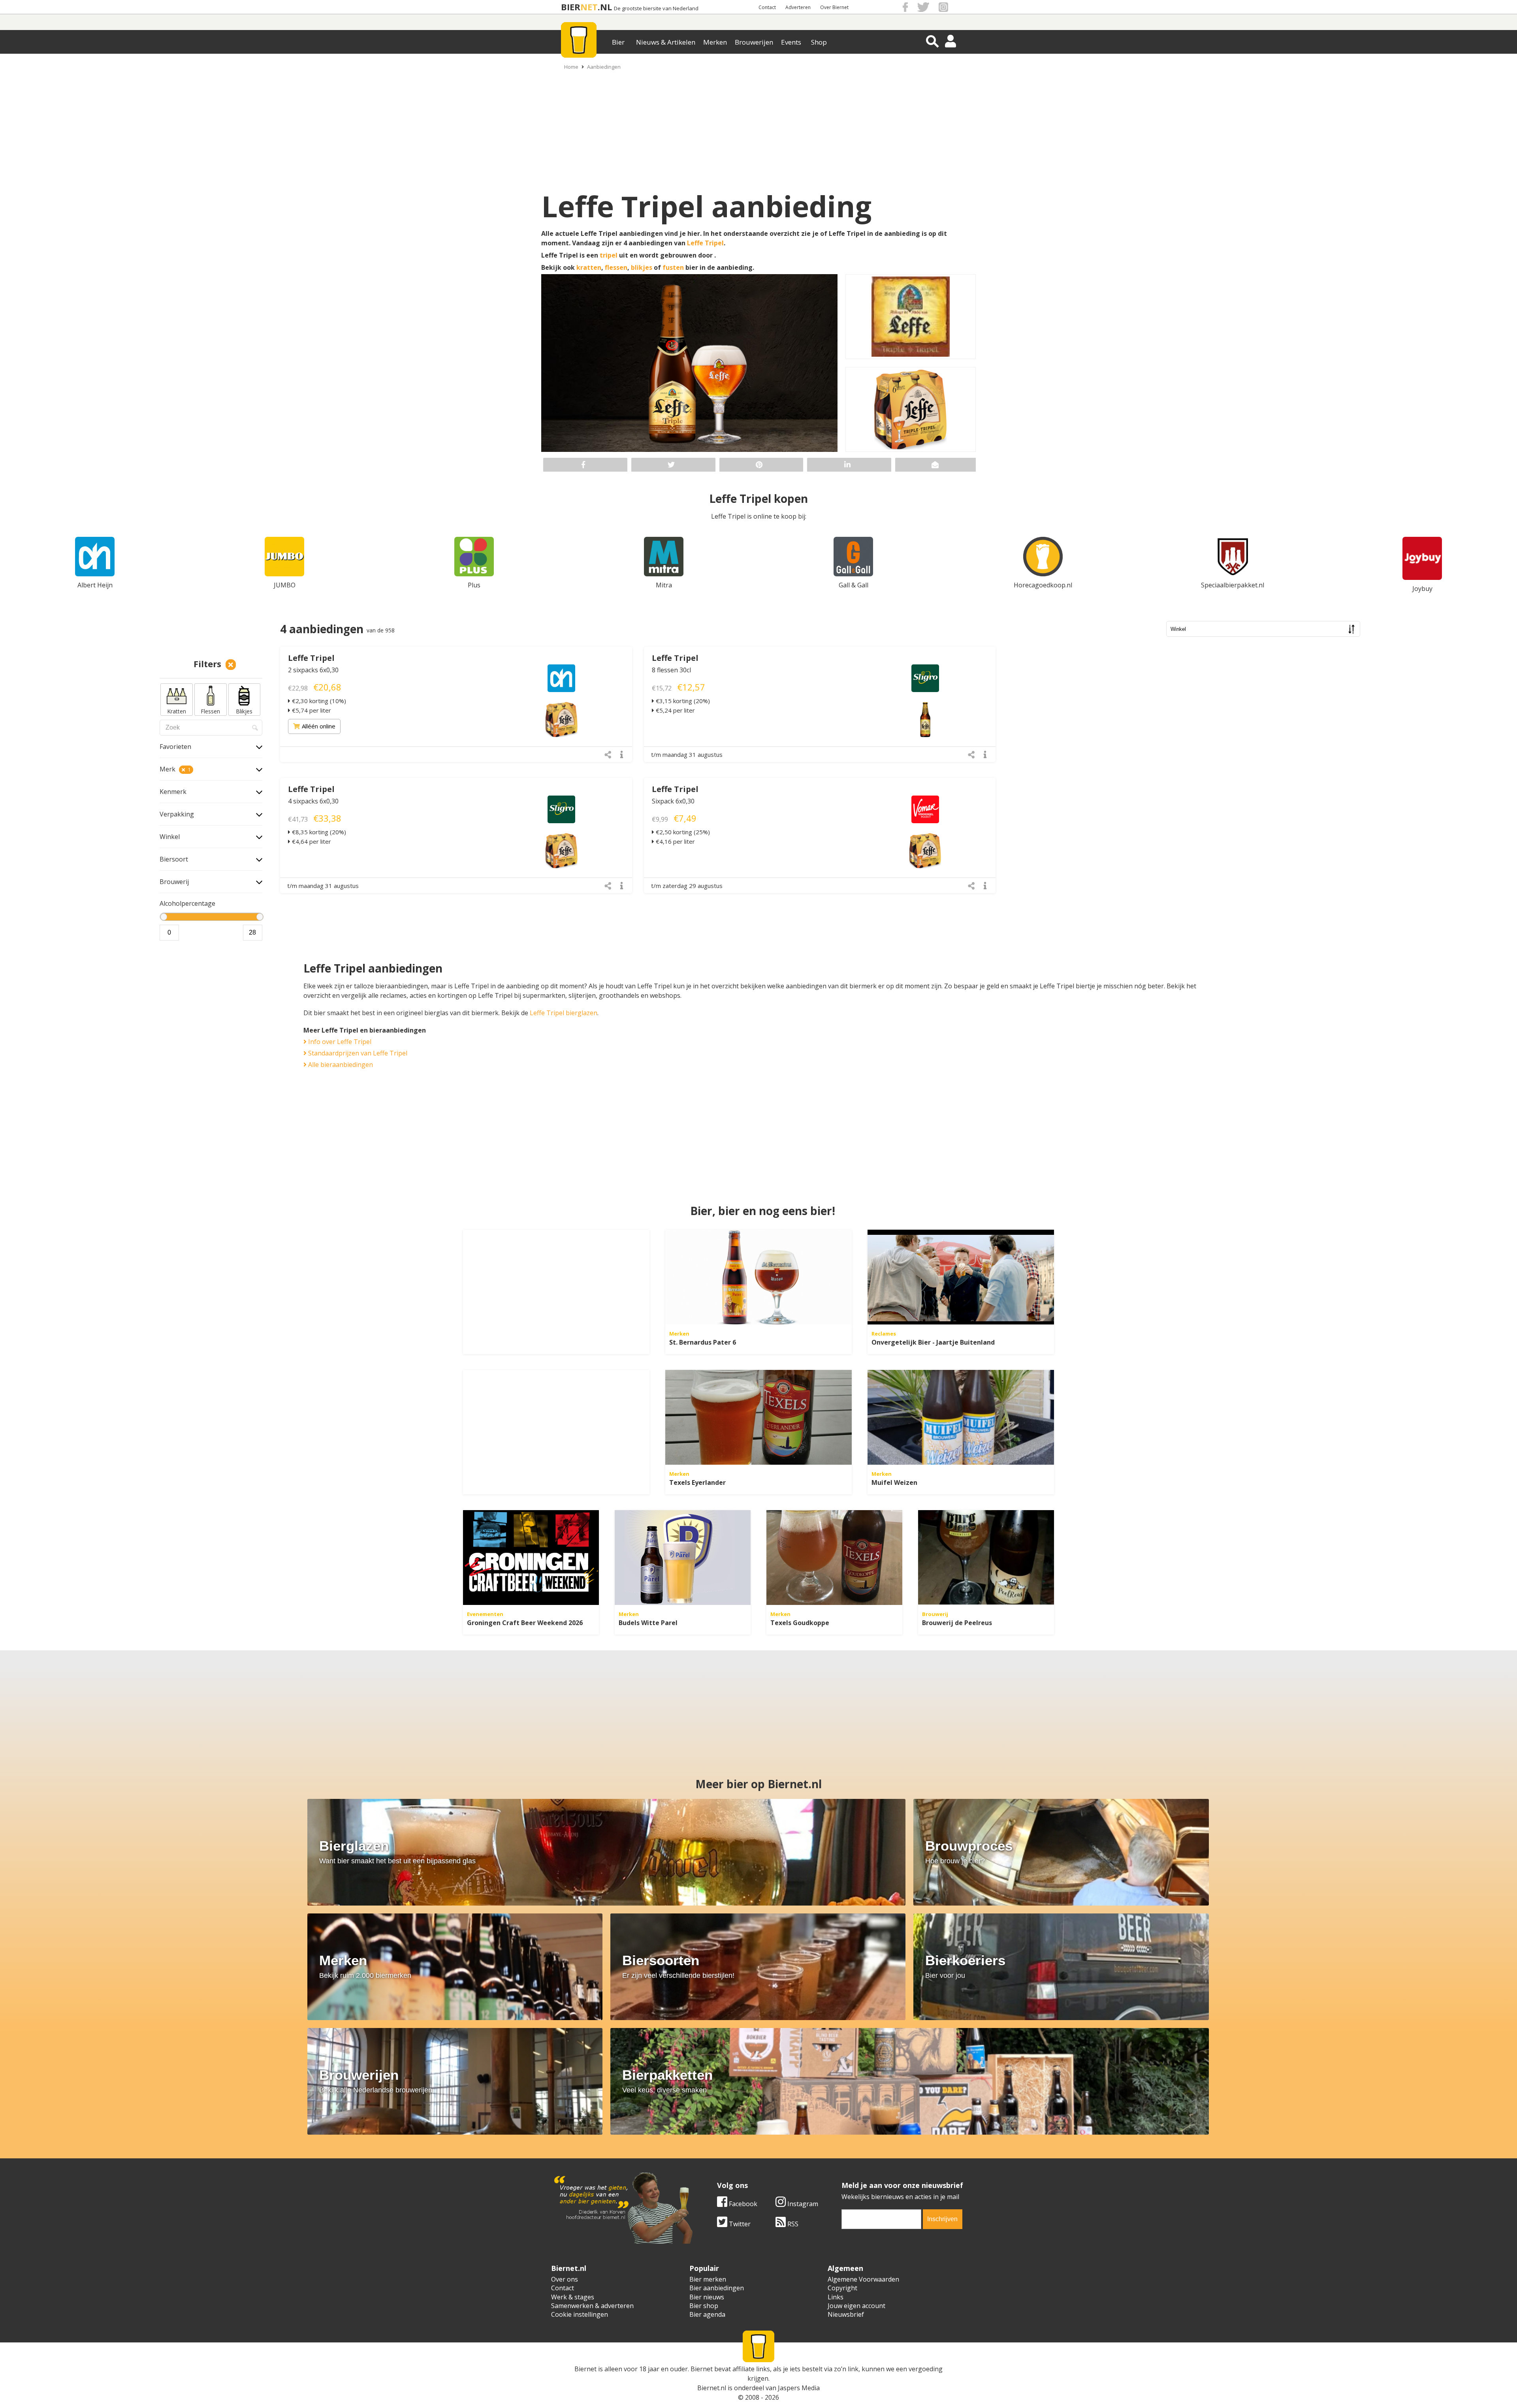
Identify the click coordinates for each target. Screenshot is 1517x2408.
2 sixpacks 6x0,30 (313, 670)
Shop (819, 42)
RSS (792, 2224)
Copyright (842, 2288)
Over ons (565, 2279)
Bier (618, 42)
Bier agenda (707, 2314)
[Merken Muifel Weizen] (961, 1417)
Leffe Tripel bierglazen (564, 1013)
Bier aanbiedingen (717, 2288)
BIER (571, 7)
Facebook (742, 2204)
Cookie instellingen (580, 2314)
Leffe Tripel (705, 243)
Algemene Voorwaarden (863, 2279)
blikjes (642, 267)
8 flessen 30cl (671, 670)
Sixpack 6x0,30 (673, 801)
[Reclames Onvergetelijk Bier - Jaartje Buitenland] (961, 1277)
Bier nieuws (707, 2297)
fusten (673, 267)
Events (791, 42)
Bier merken (708, 2279)
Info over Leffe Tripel (339, 1042)
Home (571, 67)
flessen (616, 267)
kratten (589, 267)
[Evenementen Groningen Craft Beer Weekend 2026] (531, 1558)
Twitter (739, 2224)
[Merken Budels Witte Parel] (683, 1558)
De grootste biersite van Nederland (656, 8)
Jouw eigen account (856, 2306)
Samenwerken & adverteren (592, 2306)
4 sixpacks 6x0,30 (313, 801)
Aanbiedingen (604, 67)
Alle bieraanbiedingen (340, 1065)
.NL (605, 7)
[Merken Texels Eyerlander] (758, 1417)
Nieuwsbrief (846, 2314)
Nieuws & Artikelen (666, 42)
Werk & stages (573, 2297)
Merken (715, 42)
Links (836, 2297)
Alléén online (319, 726)
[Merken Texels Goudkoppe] (834, 1558)
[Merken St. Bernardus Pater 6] (758, 1277)
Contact (767, 7)
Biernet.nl (712, 2388)
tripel (609, 255)
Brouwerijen (754, 42)
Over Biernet (834, 7)
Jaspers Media (799, 2388)
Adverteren (798, 7)
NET (589, 7)
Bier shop (704, 2306)
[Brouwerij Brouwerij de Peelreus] (986, 1558)
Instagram (802, 2204)
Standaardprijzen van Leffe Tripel (357, 1053)
